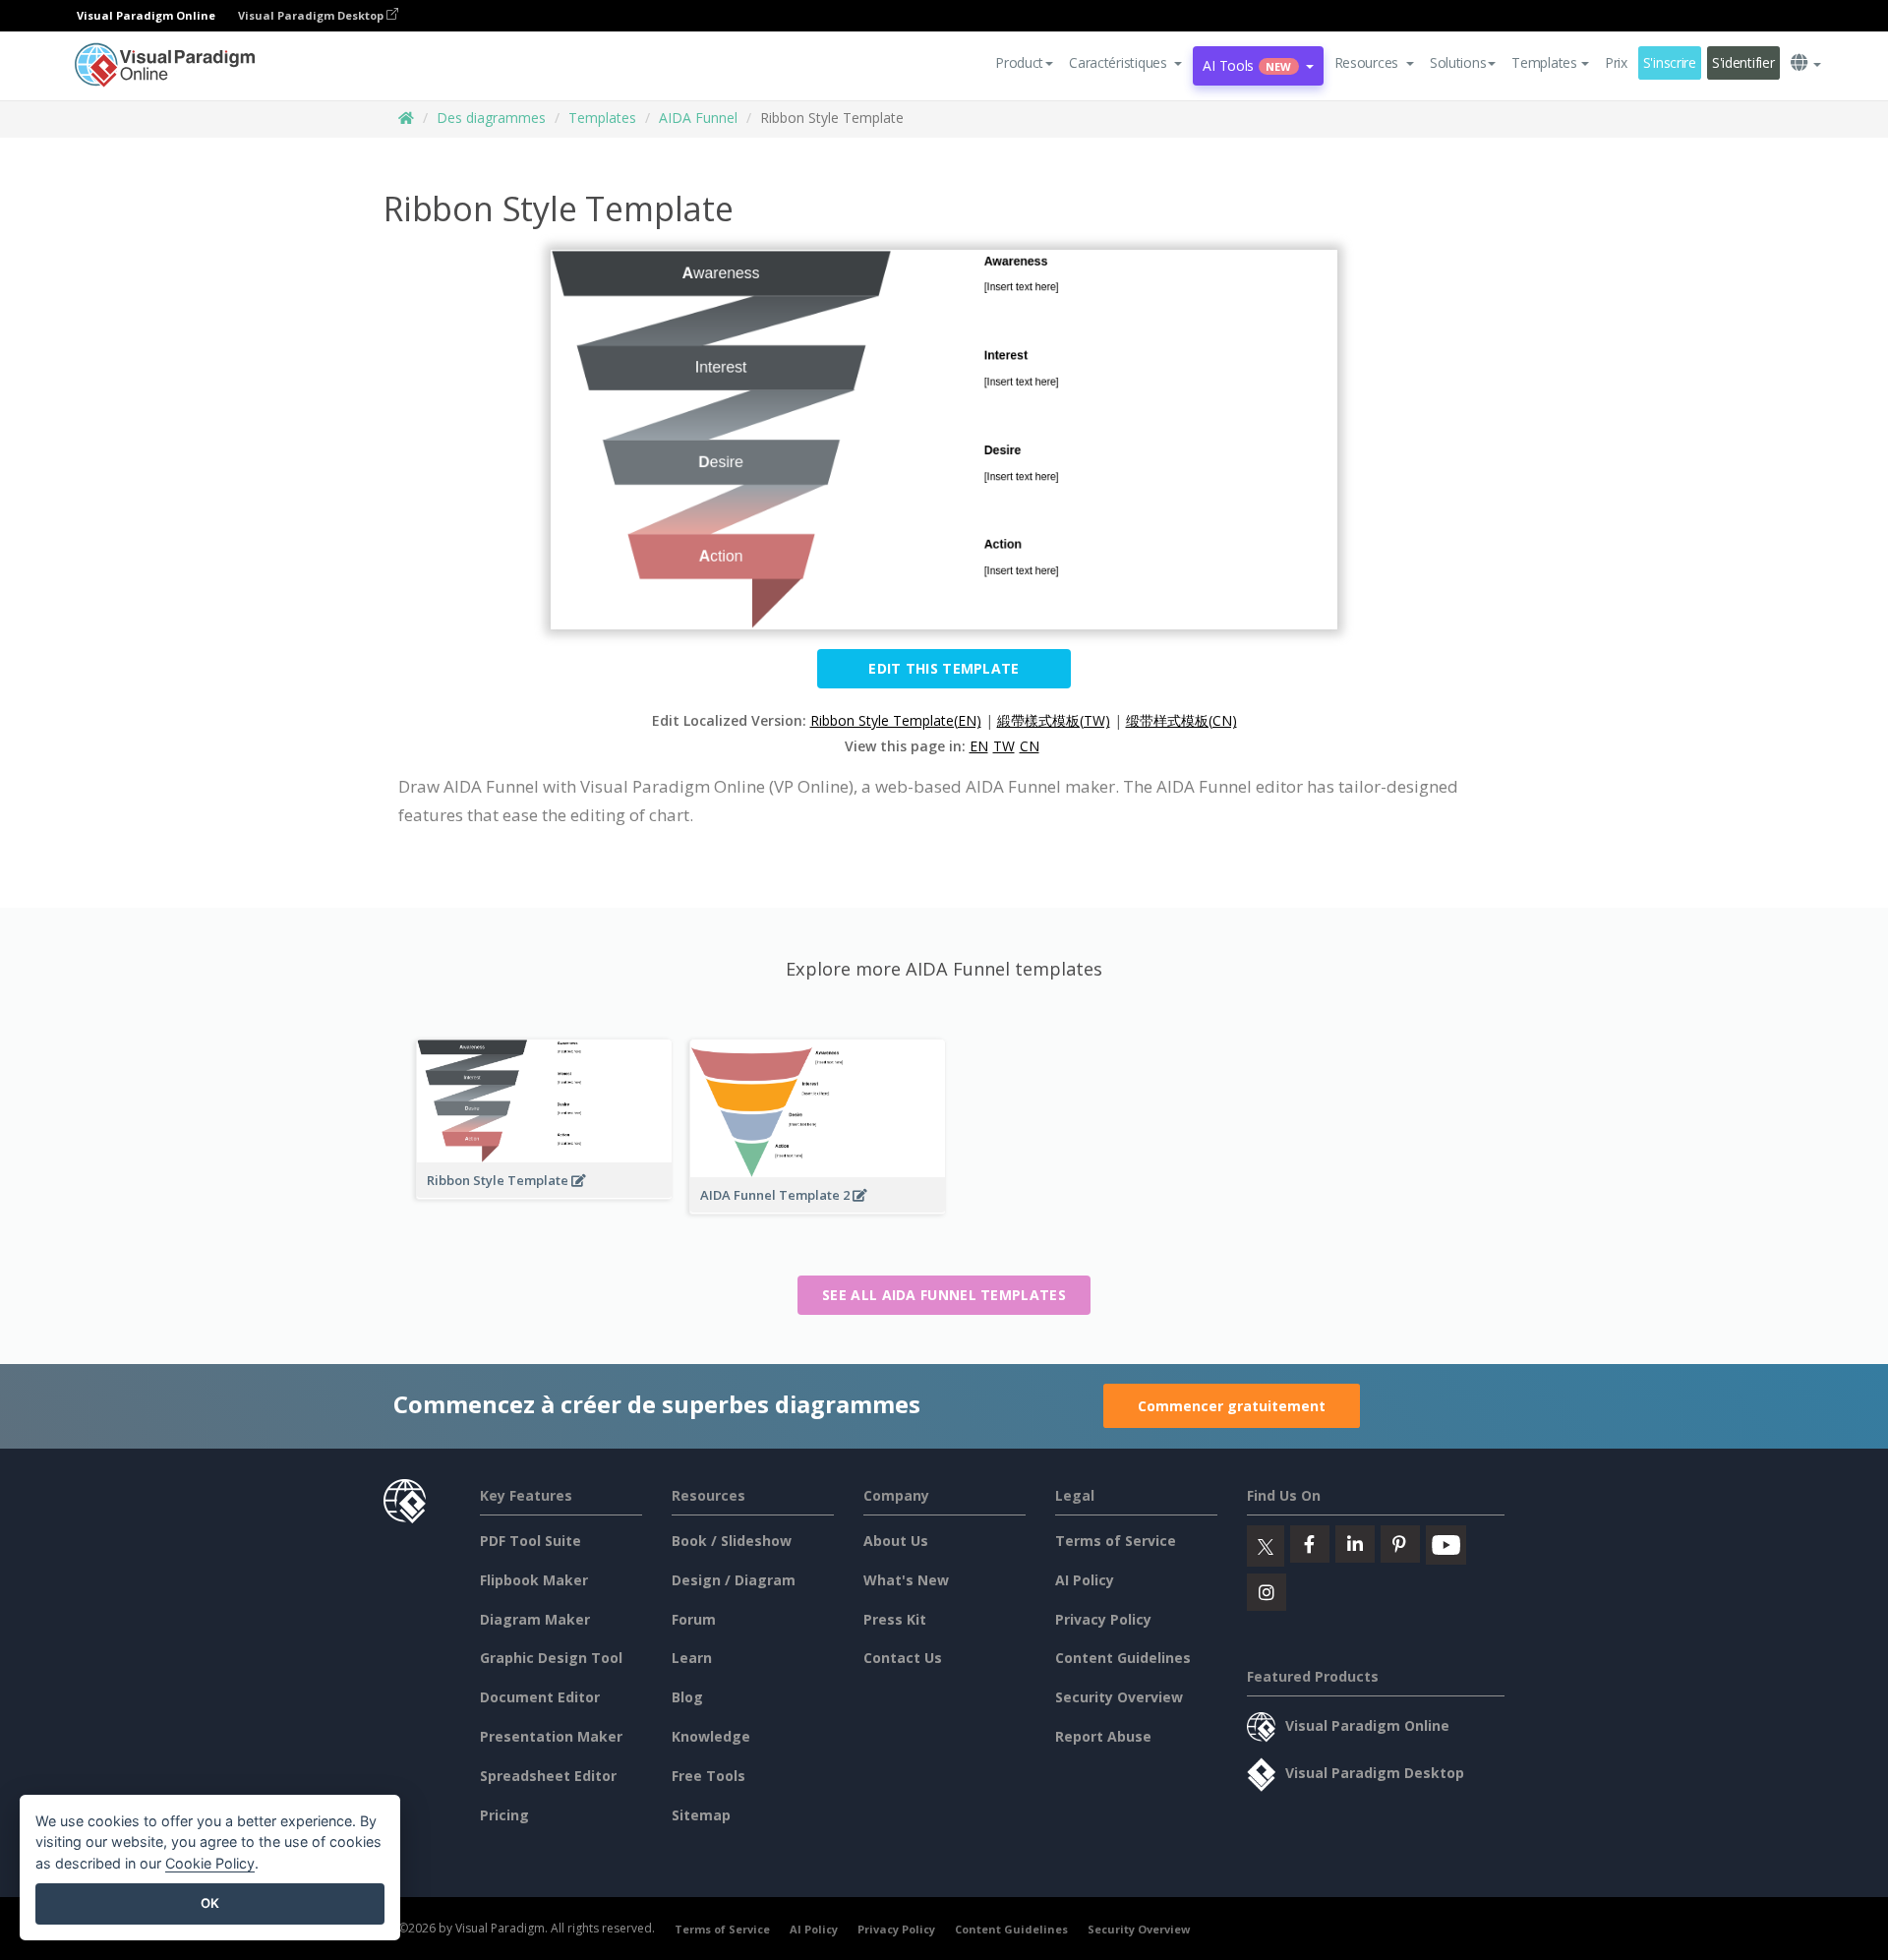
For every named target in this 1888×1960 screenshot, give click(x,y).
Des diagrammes (491, 118)
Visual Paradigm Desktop (312, 15)
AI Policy (1085, 1580)
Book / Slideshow (732, 1541)
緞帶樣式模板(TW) (1054, 720)
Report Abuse (1103, 1736)
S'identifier (1743, 62)
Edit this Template (944, 668)
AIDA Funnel (698, 118)
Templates (602, 118)
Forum (694, 1619)
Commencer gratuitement (1232, 1406)
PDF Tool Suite (531, 1541)
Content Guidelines (1123, 1658)
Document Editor (540, 1697)
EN (979, 746)
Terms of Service (1116, 1541)
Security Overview (1119, 1697)
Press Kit (895, 1619)
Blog (687, 1697)
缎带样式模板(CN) (1181, 720)
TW (1004, 746)
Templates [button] (1544, 62)
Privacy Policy (1103, 1619)
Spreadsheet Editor (548, 1776)
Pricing (504, 1815)
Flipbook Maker (534, 1580)
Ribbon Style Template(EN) (896, 720)
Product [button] (1019, 62)
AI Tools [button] (1247, 65)
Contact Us (903, 1658)
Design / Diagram (734, 1580)
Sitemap (701, 1815)
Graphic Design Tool (551, 1658)
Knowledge (711, 1736)
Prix (1616, 62)
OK (210, 1903)
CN (1030, 746)
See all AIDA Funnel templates (944, 1295)
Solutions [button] (1458, 62)
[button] (1125, 63)
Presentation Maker (551, 1736)
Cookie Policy (210, 1863)
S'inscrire (1670, 62)
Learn (692, 1658)
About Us (896, 1541)
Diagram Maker (535, 1619)
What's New (906, 1580)
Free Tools (708, 1776)
